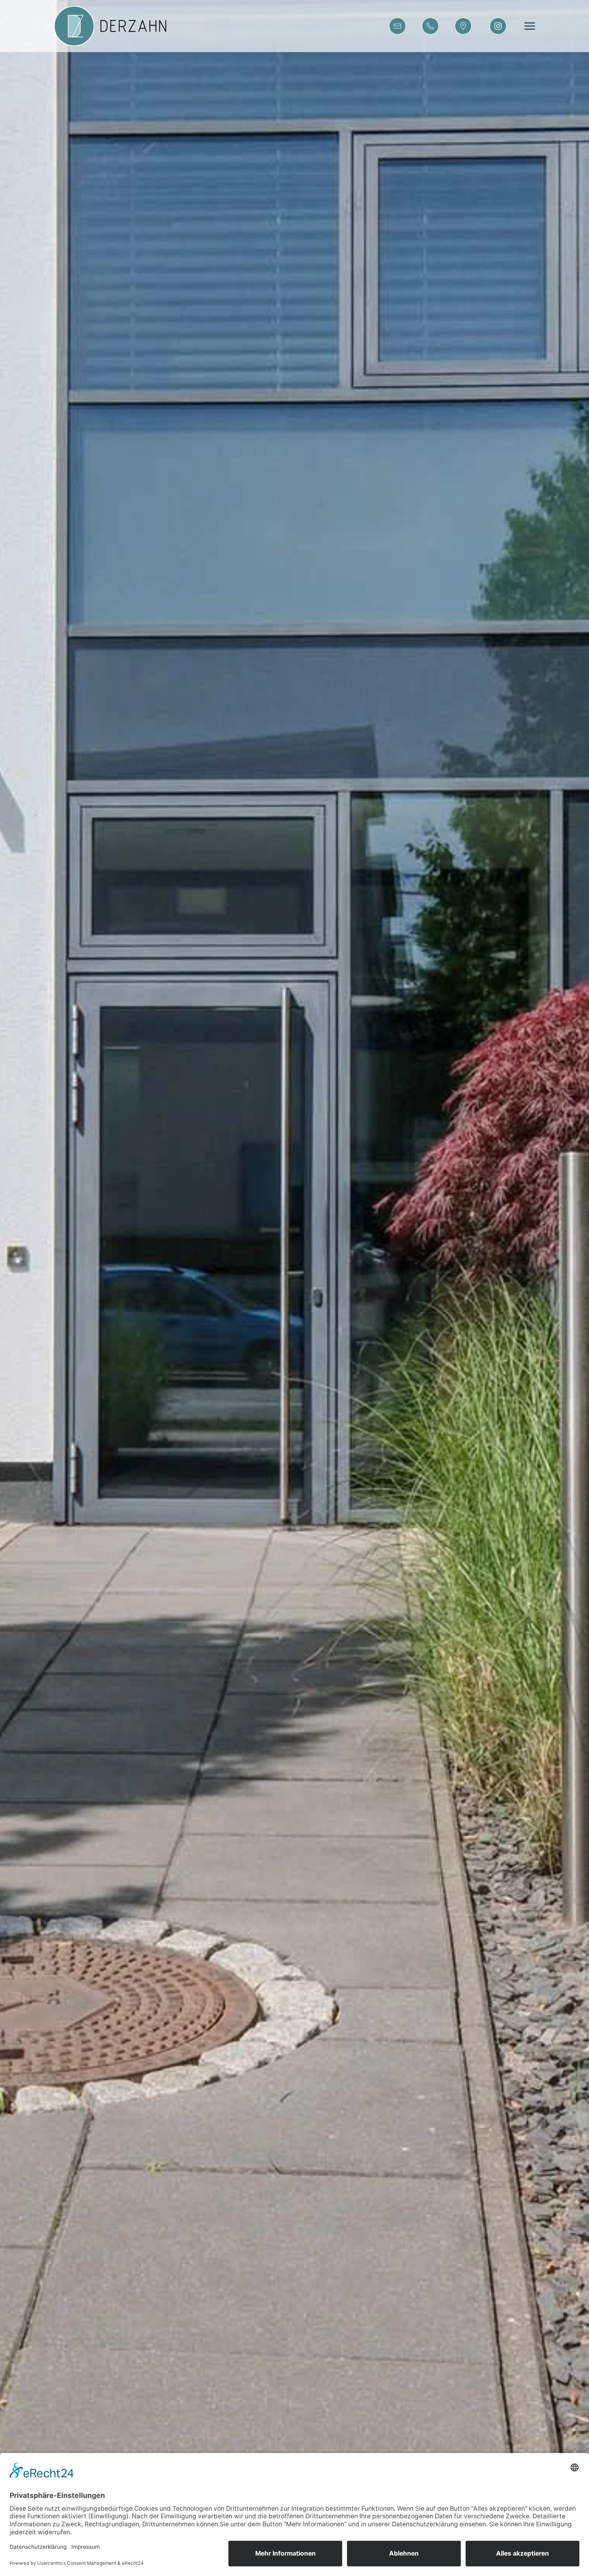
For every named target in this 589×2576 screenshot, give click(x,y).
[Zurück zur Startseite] (117, 26)
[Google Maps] (463, 26)
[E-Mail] (397, 26)
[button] (530, 26)
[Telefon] (430, 26)
